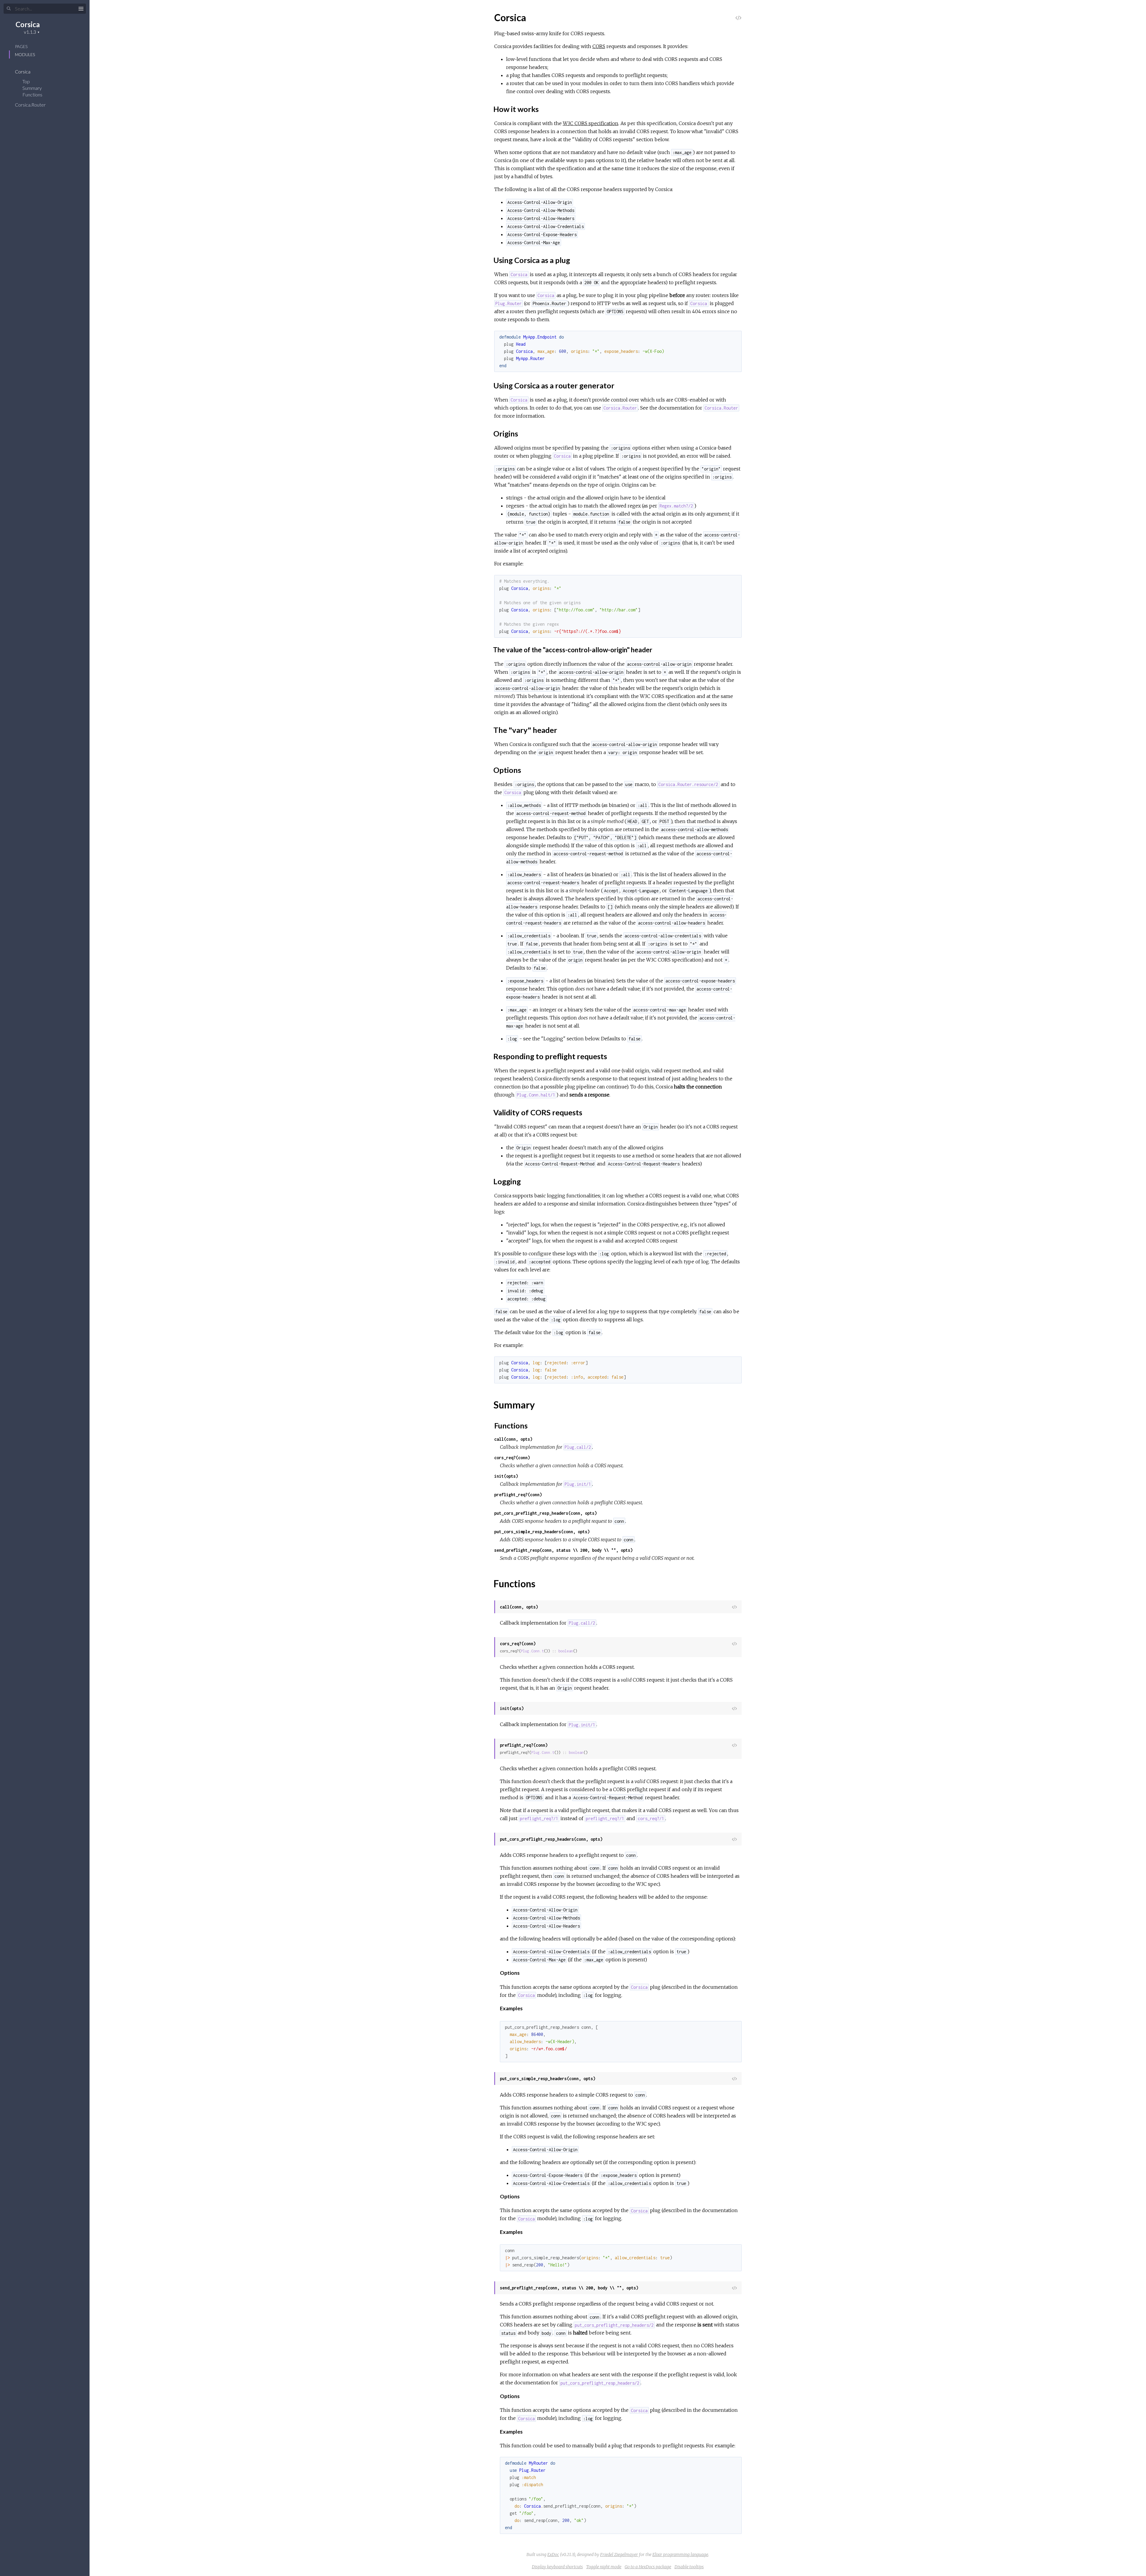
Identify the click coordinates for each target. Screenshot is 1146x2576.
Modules (25, 54)
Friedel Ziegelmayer (619, 2555)
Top (26, 81)
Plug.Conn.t (532, 1651)
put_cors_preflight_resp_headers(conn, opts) (546, 1513)
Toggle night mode (604, 2567)
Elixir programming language (680, 2555)
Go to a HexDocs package (648, 2567)
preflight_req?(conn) (518, 1495)
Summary (32, 88)
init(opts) (506, 1476)
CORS (599, 46)
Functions (33, 94)
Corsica (28, 24)
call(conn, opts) (513, 1439)
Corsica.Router (31, 105)
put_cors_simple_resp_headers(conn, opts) (542, 1532)
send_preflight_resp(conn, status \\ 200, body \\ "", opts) (563, 1550)
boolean (566, 1651)
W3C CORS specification (591, 123)
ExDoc (553, 2555)
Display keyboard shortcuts (557, 2567)
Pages (21, 46)
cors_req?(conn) (512, 1458)
